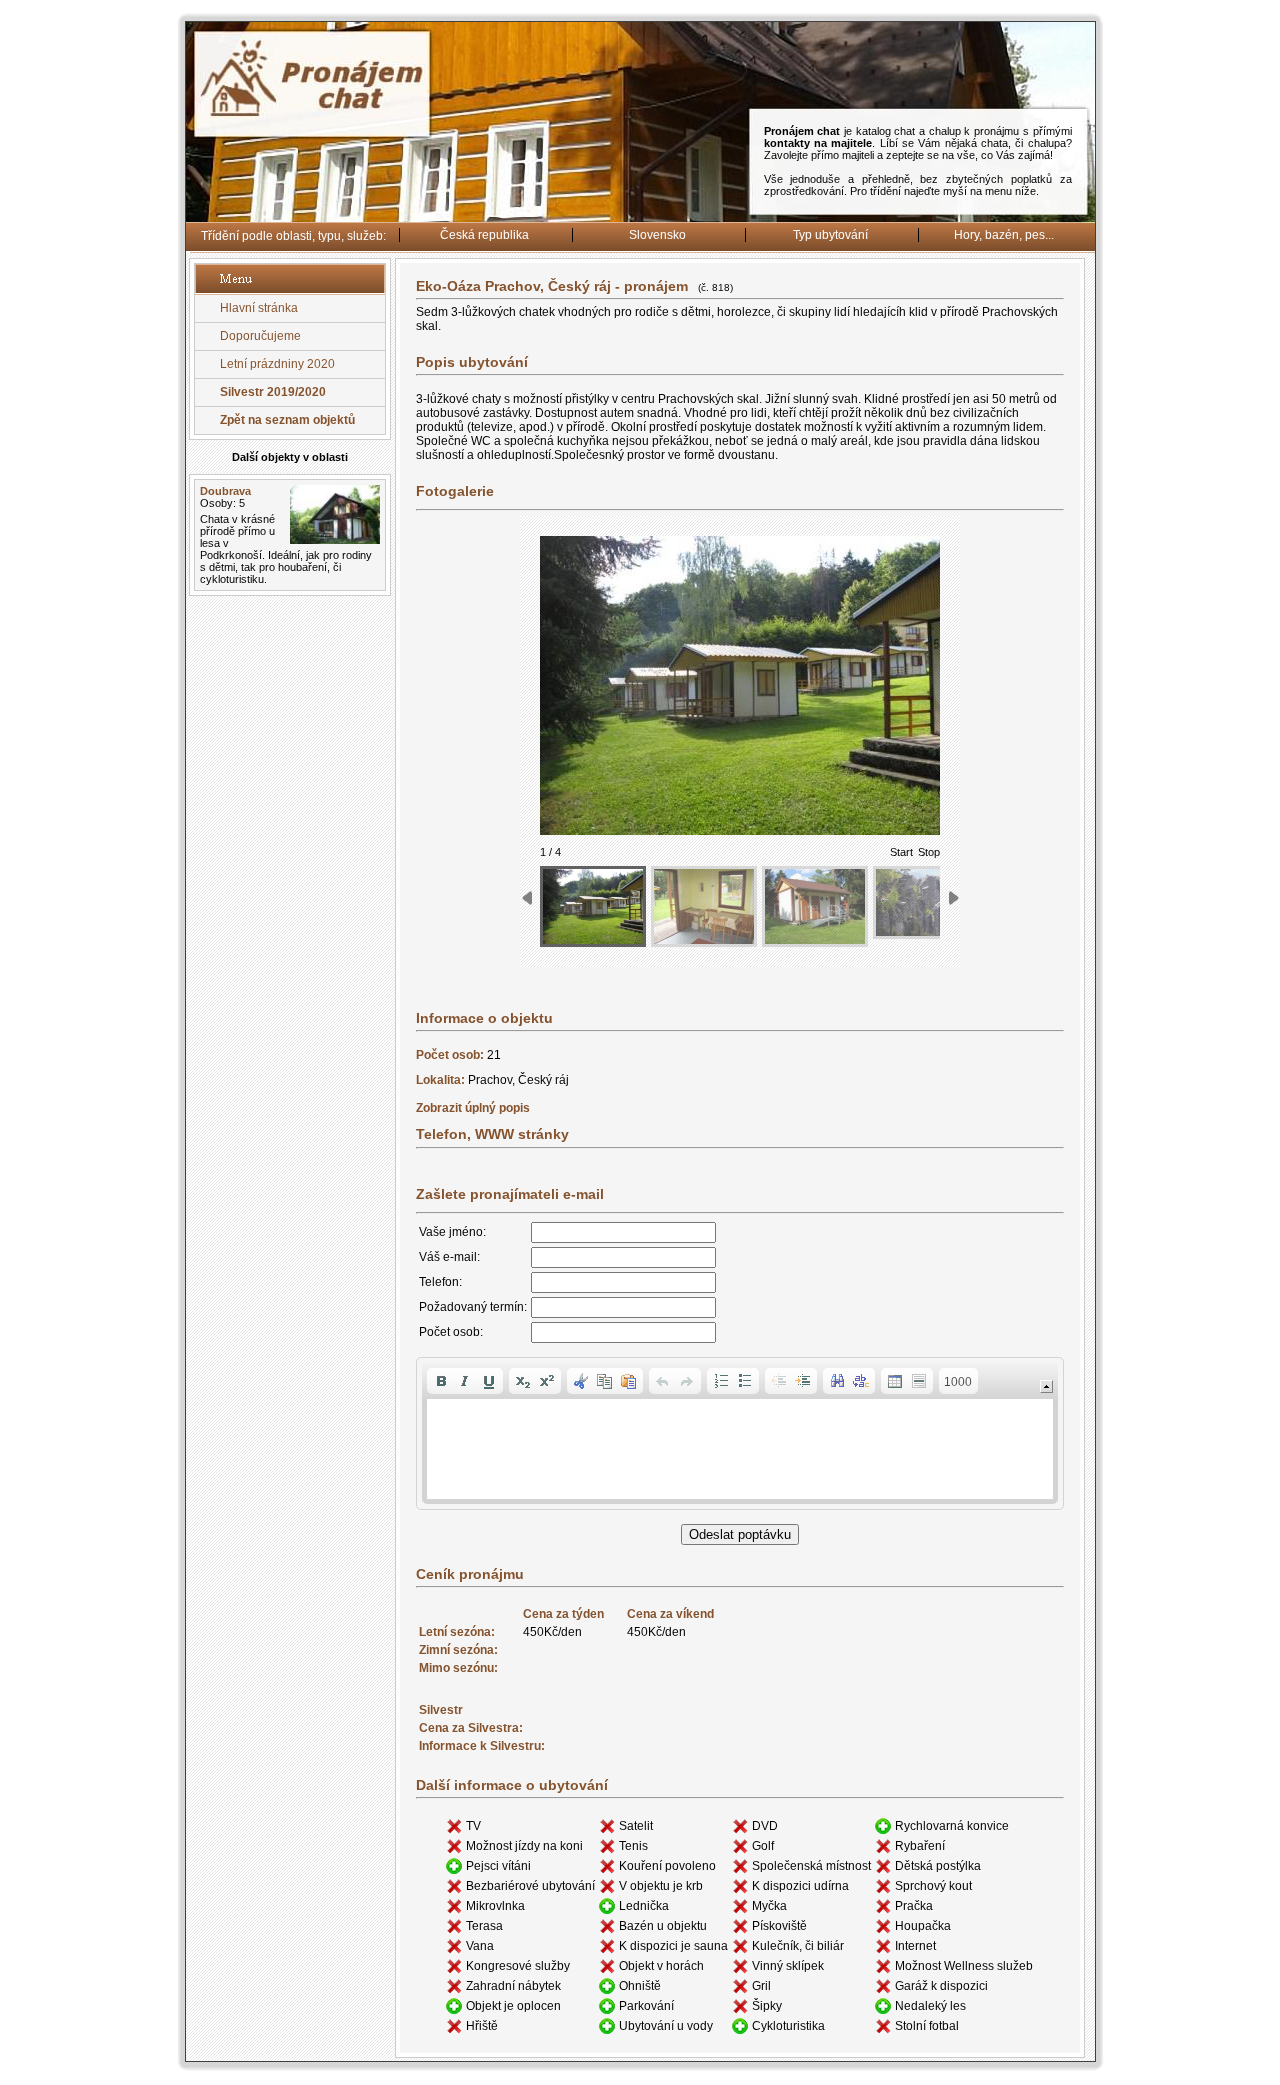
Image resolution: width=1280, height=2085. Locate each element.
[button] (441, 1381)
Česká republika (484, 235)
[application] (740, 1433)
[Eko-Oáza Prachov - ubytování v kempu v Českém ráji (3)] (815, 906)
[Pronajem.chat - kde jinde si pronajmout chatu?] (640, 218)
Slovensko (657, 235)
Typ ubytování (830, 235)
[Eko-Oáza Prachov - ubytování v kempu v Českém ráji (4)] (926, 902)
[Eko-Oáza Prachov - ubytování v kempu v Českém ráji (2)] (704, 906)
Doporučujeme (260, 336)
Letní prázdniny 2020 (277, 364)
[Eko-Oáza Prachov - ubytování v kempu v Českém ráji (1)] (593, 906)
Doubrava (225, 491)
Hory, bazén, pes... (1004, 235)
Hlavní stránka (259, 308)
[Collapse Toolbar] (1046, 1386)
